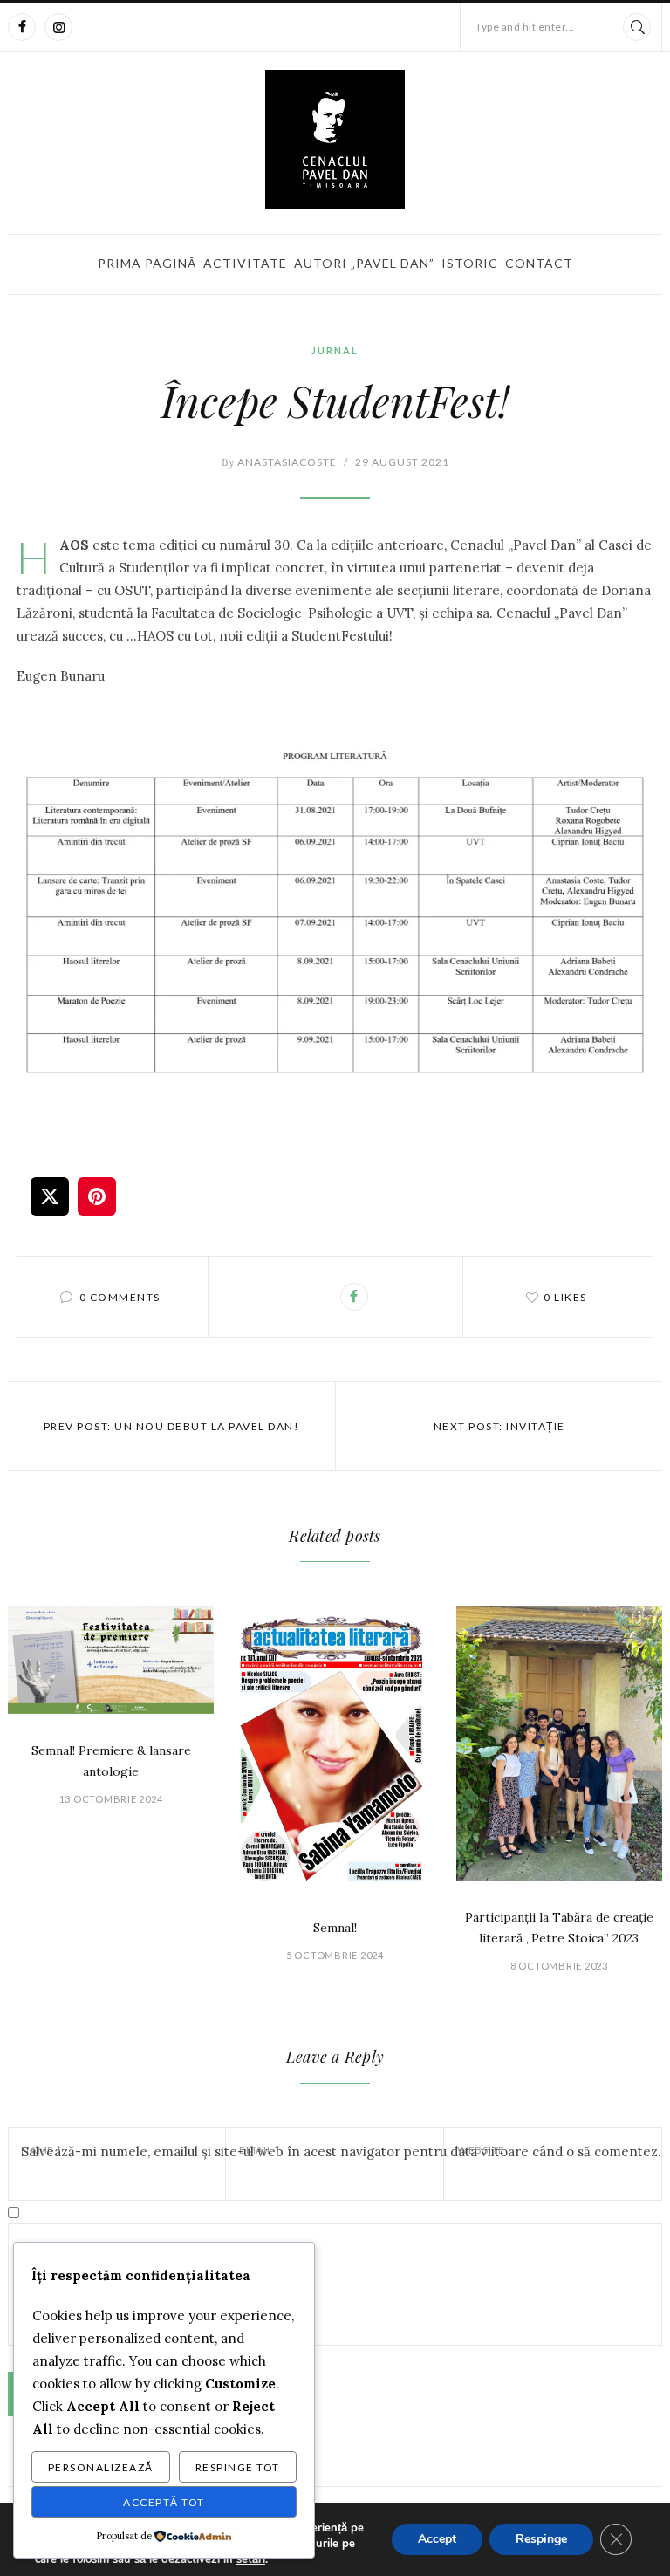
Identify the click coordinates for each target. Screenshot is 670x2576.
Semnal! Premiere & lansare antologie (111, 1761)
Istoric (470, 263)
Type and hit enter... (525, 27)
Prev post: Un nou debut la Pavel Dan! (172, 1426)
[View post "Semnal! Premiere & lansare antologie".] (111, 1660)
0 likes (565, 1297)
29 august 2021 (402, 462)
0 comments (120, 1297)
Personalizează (101, 2467)
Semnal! (335, 1928)
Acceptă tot (164, 2502)
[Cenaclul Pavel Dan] (335, 140)
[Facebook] (22, 27)
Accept (437, 2539)
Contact (539, 263)
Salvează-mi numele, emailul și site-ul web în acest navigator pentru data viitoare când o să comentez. (341, 2151)
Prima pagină (147, 263)
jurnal (335, 350)
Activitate (245, 263)
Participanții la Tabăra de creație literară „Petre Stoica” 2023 (559, 1928)
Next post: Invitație (499, 1426)
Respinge (541, 2539)
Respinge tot (238, 2467)
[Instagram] (58, 27)
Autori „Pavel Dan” (364, 263)
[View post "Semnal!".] (335, 1748)
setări (251, 2559)
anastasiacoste (279, 462)
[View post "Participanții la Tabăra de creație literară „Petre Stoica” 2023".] (559, 1743)
